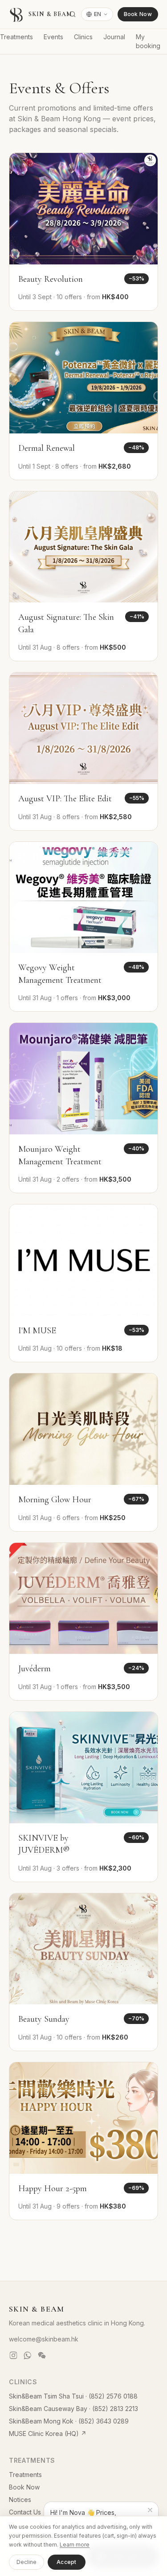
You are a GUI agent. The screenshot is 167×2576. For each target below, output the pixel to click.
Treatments (16, 37)
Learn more (75, 2545)
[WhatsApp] (28, 2355)
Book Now (138, 14)
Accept (67, 2562)
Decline (26, 2562)
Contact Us (25, 2512)
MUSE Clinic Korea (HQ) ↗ (48, 2434)
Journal (114, 37)
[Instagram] (13, 2355)
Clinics (83, 37)
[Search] (73, 14)
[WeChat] (42, 2355)
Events (53, 37)
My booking (148, 41)
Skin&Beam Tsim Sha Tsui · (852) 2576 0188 (73, 2396)
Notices (20, 2500)
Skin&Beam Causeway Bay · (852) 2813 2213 (73, 2409)
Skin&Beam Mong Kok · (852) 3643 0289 (69, 2421)
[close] (150, 2510)
